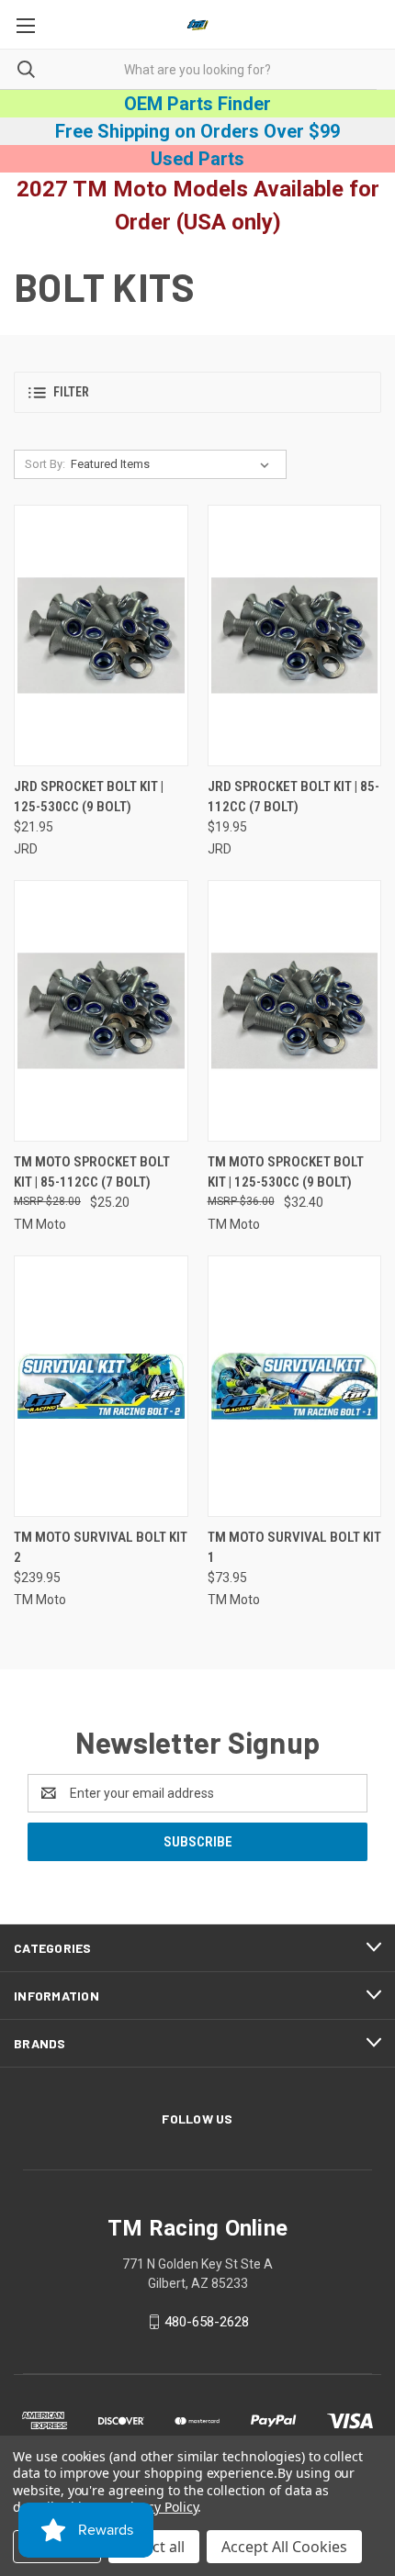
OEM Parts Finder (197, 104)
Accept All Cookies (284, 2547)
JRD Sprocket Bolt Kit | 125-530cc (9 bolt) (89, 797)
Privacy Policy (158, 2507)
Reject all (154, 2547)
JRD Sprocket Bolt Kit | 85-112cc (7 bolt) (293, 797)
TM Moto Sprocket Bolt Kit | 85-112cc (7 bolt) (92, 1172)
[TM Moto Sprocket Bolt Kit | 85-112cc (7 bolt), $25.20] (101, 1011)
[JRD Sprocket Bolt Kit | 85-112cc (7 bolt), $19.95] (295, 636)
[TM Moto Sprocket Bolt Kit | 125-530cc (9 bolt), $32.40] (295, 1011)
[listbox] (174, 464)
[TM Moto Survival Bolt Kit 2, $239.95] (101, 1386)
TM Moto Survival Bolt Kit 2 (101, 1548)
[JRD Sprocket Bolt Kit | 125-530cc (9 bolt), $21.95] (101, 636)
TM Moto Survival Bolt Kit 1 (294, 1548)
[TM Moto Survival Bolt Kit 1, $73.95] (295, 1386)
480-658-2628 (207, 2322)
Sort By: (45, 464)
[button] (197, 392)
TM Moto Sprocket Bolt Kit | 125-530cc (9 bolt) (286, 1172)
